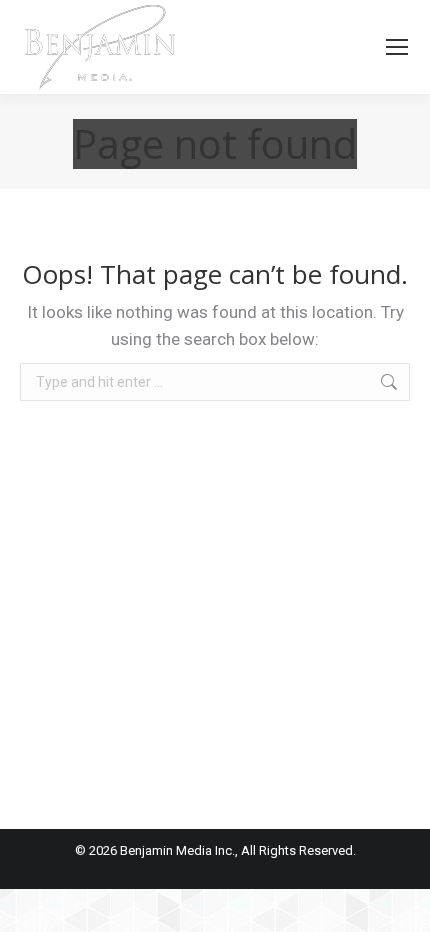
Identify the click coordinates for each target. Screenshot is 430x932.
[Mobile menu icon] (397, 47)
